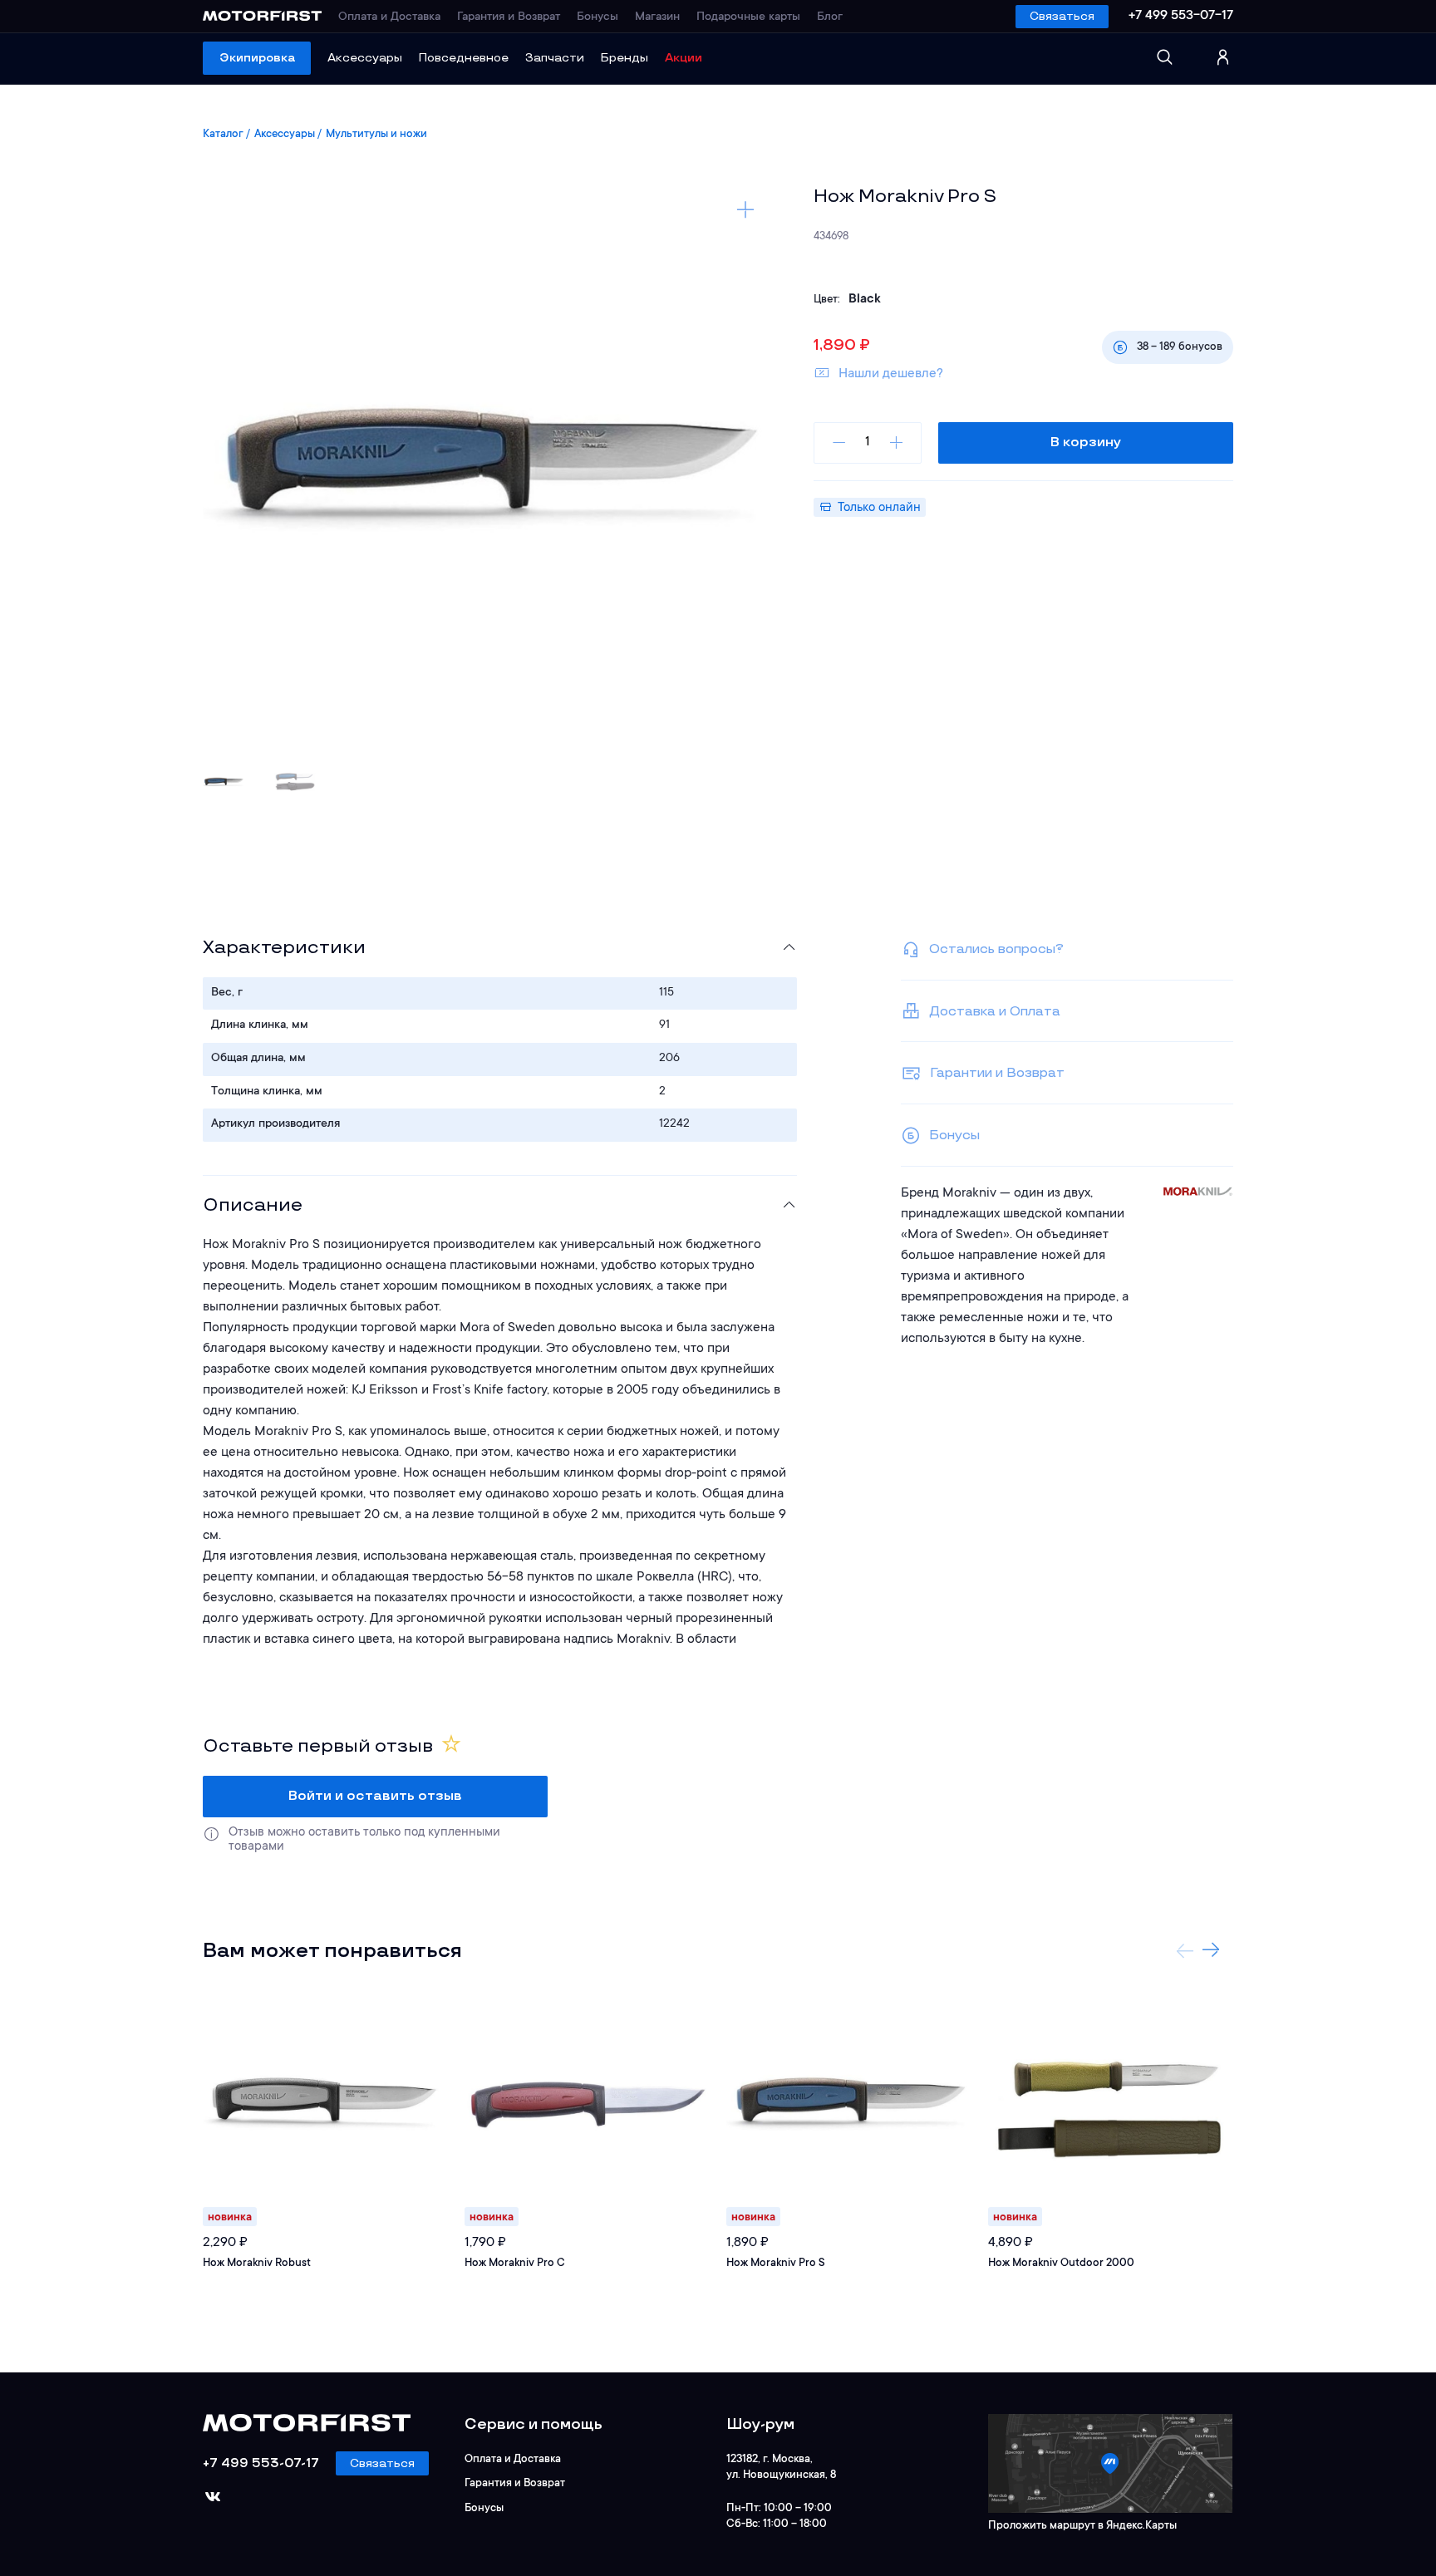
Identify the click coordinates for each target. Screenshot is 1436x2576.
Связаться (1062, 16)
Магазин (657, 17)
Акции (684, 58)
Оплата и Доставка (389, 17)
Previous (1185, 1950)
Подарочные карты (748, 17)
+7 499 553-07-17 (1181, 16)
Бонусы (598, 17)
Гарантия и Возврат (509, 17)
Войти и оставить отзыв (375, 1796)
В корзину (1086, 442)
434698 (831, 236)
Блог (830, 17)
